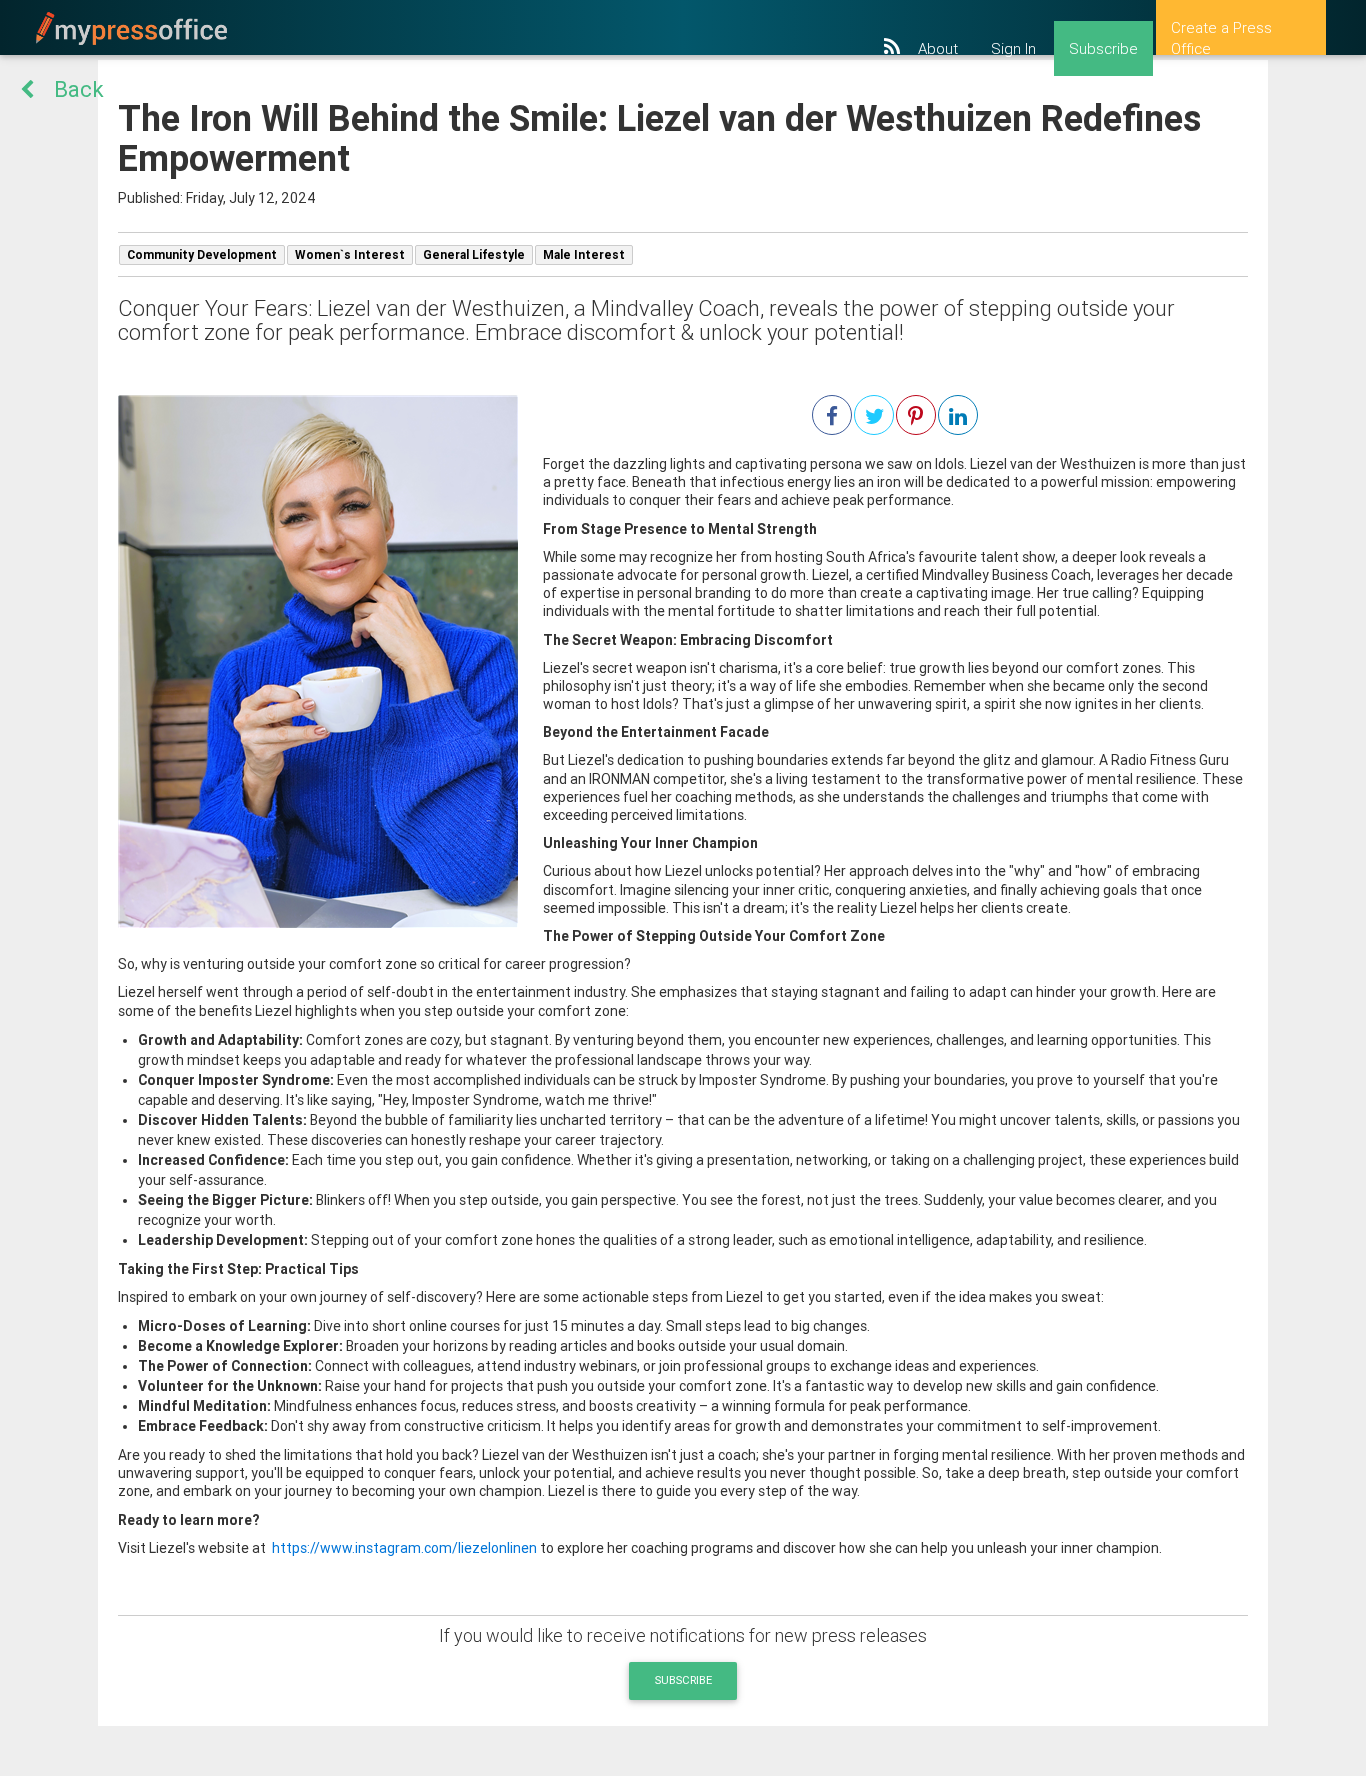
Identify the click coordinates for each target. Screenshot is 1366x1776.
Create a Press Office (1221, 37)
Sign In (1013, 49)
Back (79, 89)
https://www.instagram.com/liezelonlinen (403, 1548)
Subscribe (1103, 49)
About (938, 49)
